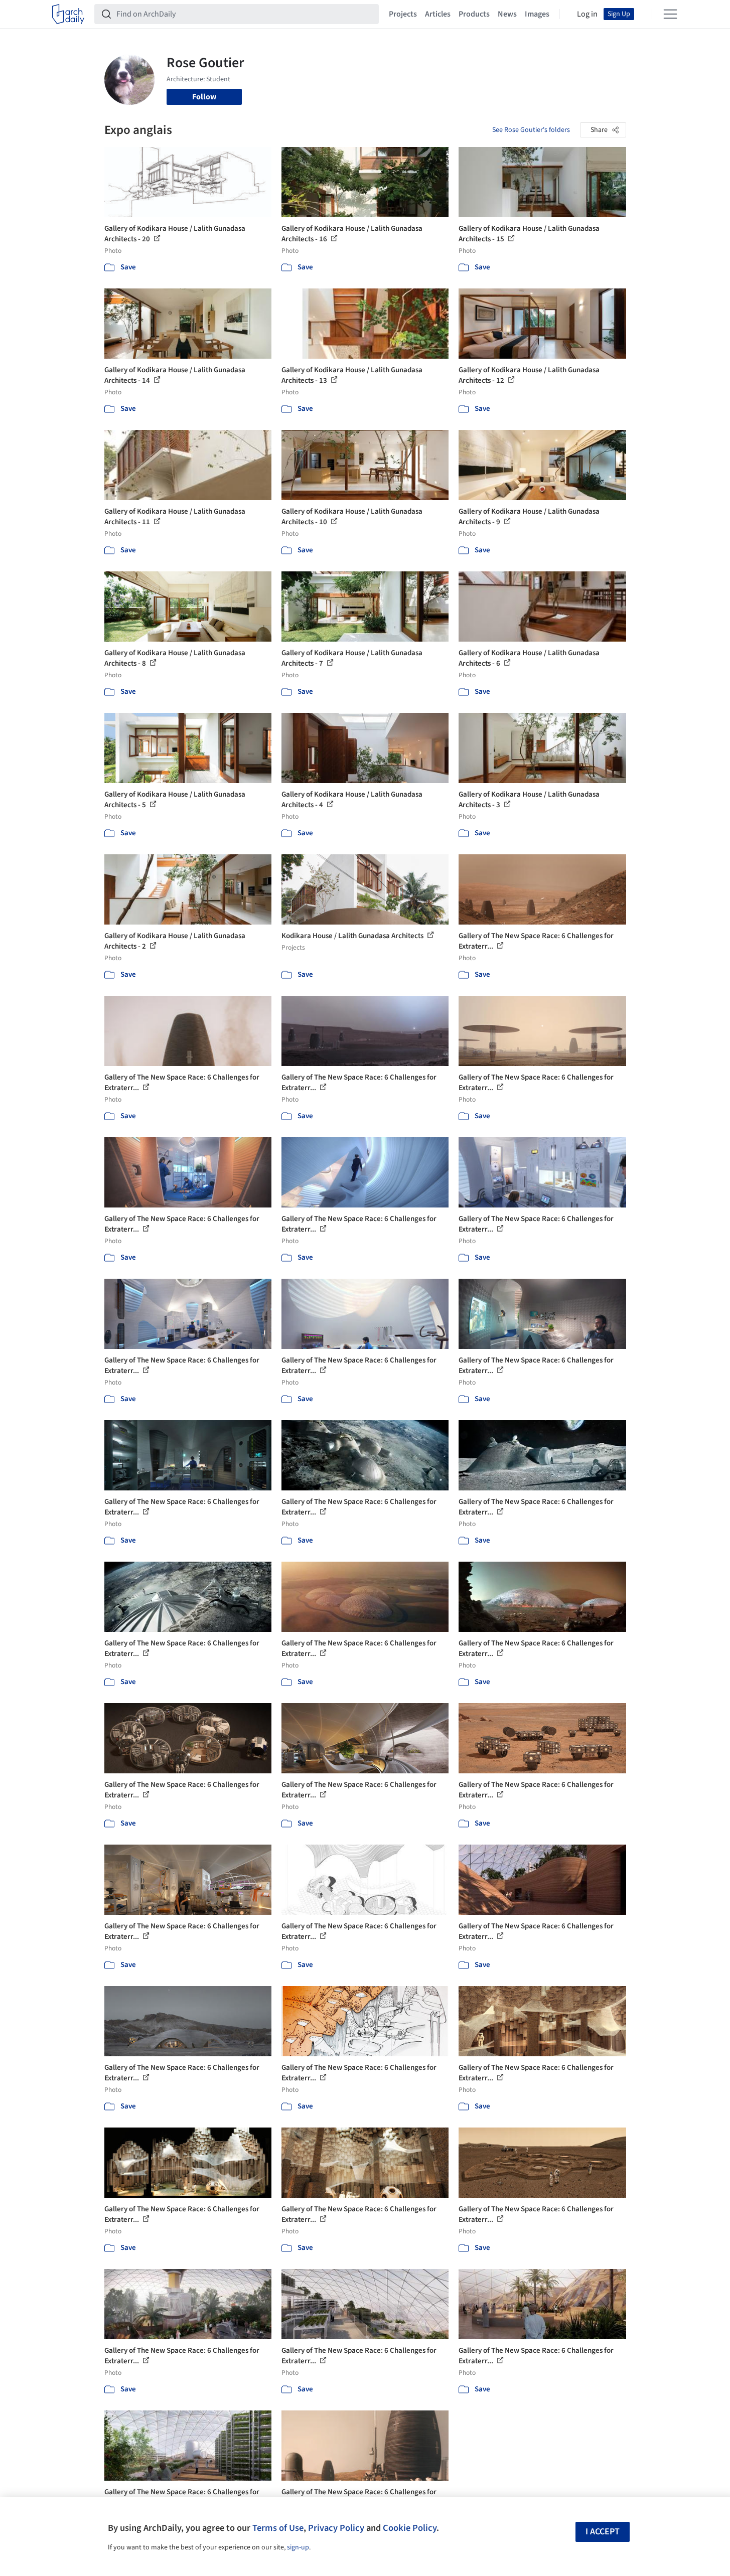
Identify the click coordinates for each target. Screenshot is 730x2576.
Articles (438, 14)
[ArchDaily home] (68, 14)
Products (474, 14)
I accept (603, 2532)
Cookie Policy (410, 2528)
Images (537, 14)
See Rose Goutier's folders (531, 130)
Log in (587, 14)
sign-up (298, 2547)
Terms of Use (278, 2528)
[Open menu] (670, 14)
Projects (403, 14)
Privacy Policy (336, 2528)
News (507, 14)
